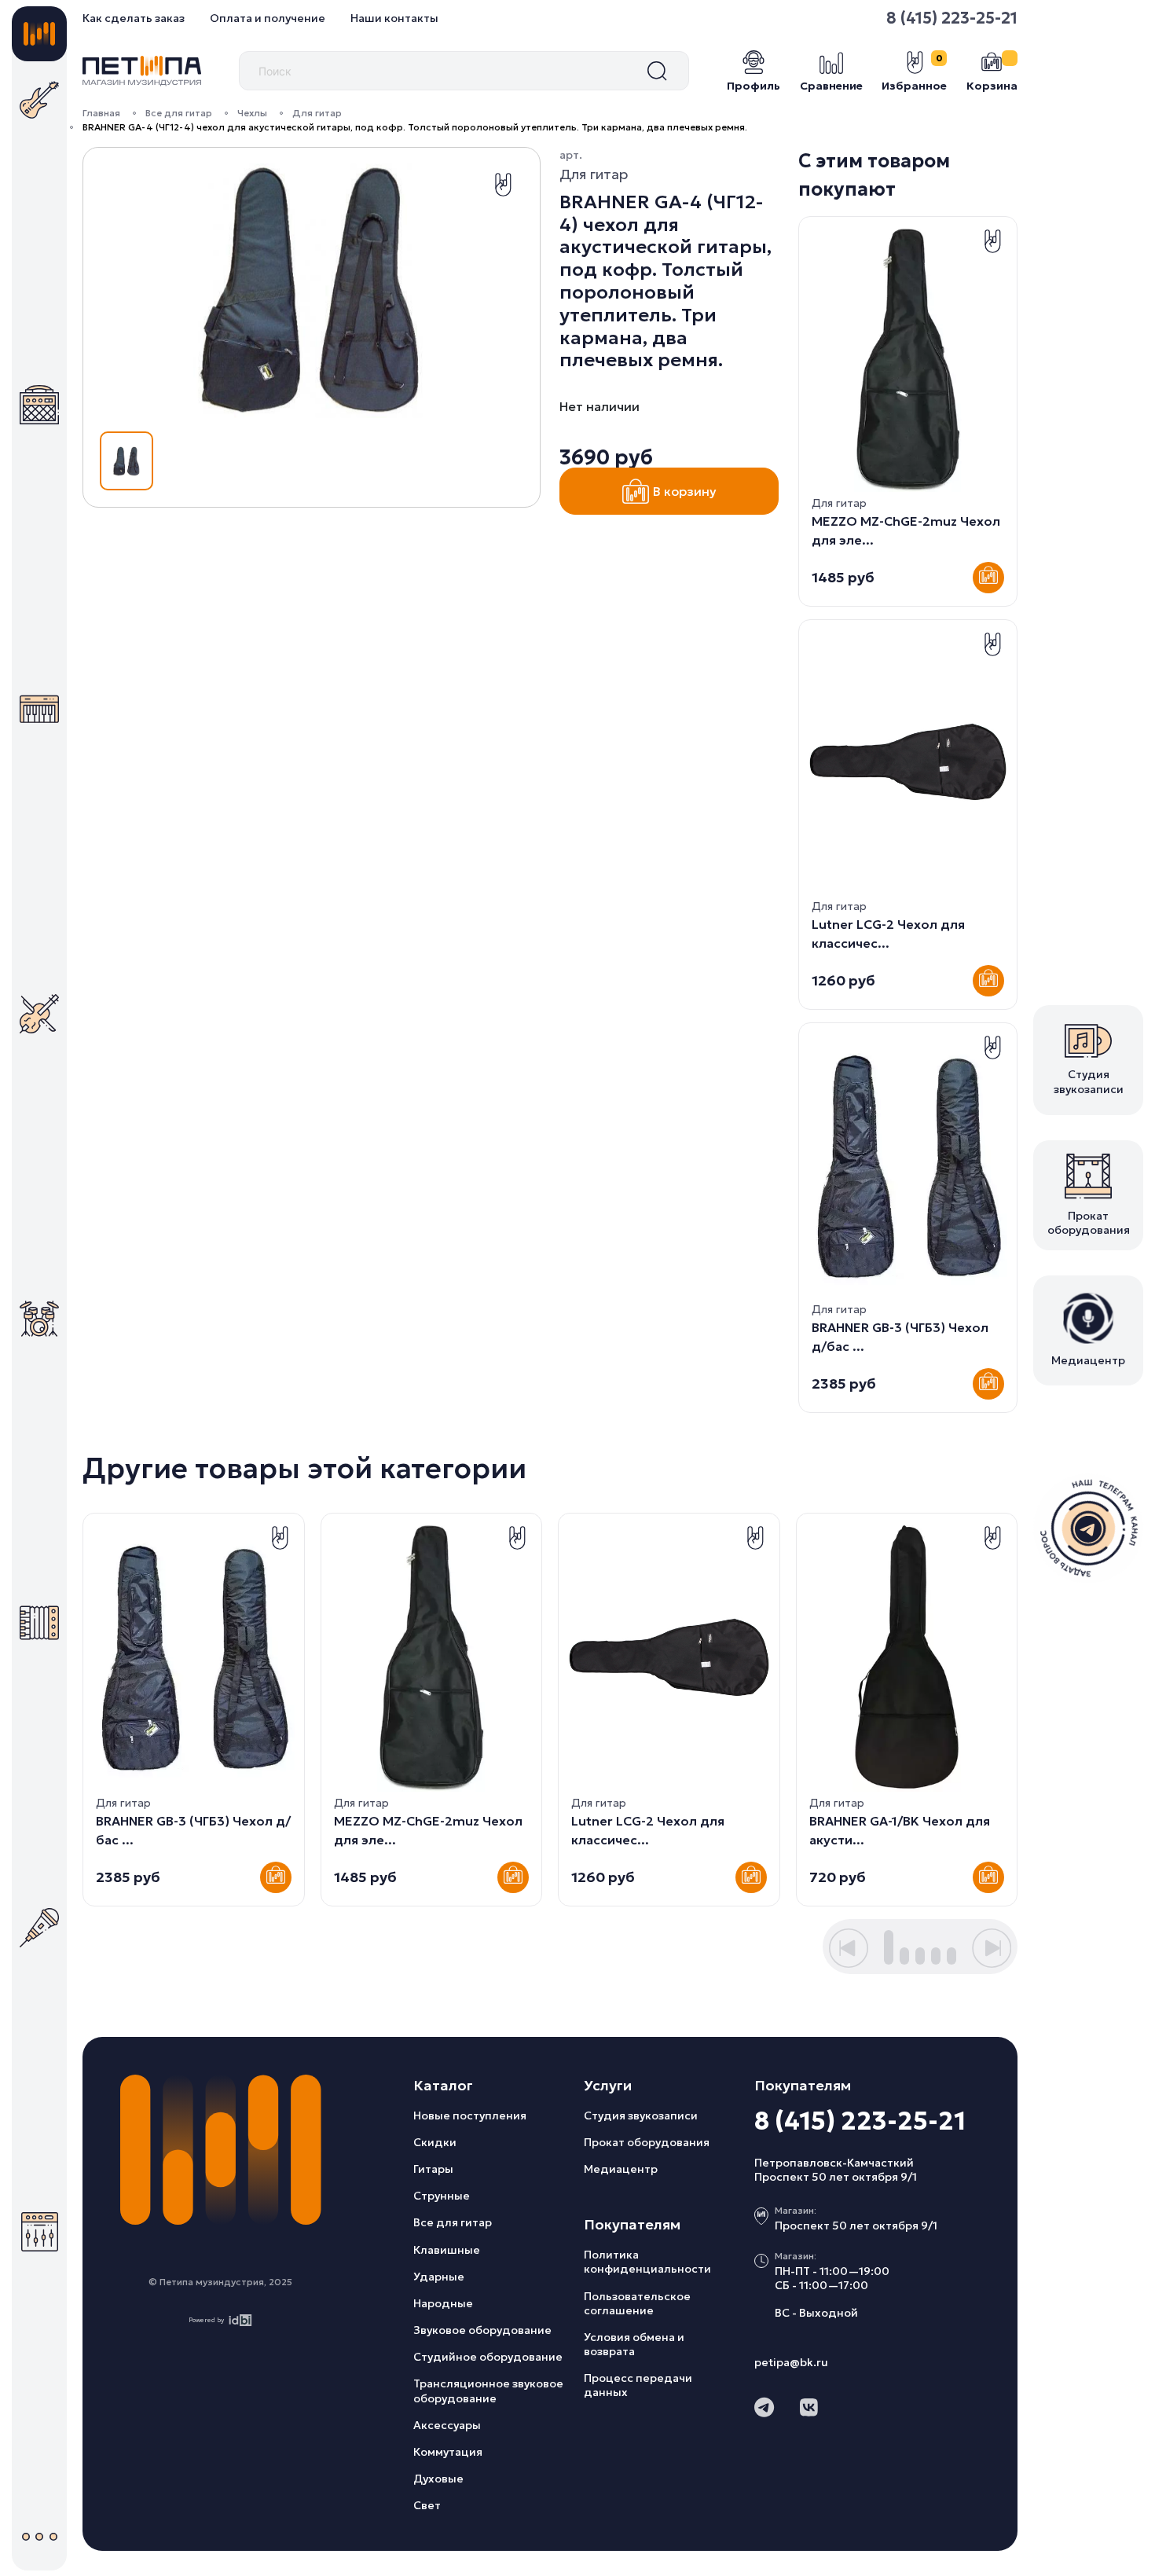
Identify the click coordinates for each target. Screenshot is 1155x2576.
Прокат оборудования (647, 2142)
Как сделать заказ (134, 18)
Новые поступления (470, 2115)
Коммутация (448, 2452)
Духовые (438, 2479)
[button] (849, 1948)
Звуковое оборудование (482, 2330)
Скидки (435, 2142)
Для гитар (317, 113)
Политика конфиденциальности (647, 2262)
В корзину (685, 491)
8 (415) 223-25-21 (952, 18)
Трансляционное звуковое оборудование (488, 2391)
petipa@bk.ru (791, 2362)
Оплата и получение (268, 18)
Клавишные (447, 2250)
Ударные (439, 2277)
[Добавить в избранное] (503, 185)
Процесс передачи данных (638, 2385)
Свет (427, 2505)
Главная (101, 113)
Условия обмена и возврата (634, 2344)
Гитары (433, 2169)
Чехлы (252, 113)
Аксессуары (447, 2425)
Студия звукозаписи (641, 2115)
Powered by (206, 2320)
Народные (443, 2303)
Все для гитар (179, 113)
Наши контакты (394, 18)
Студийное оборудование (488, 2357)
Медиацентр (621, 2169)
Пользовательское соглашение (637, 2303)
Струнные (442, 2196)
